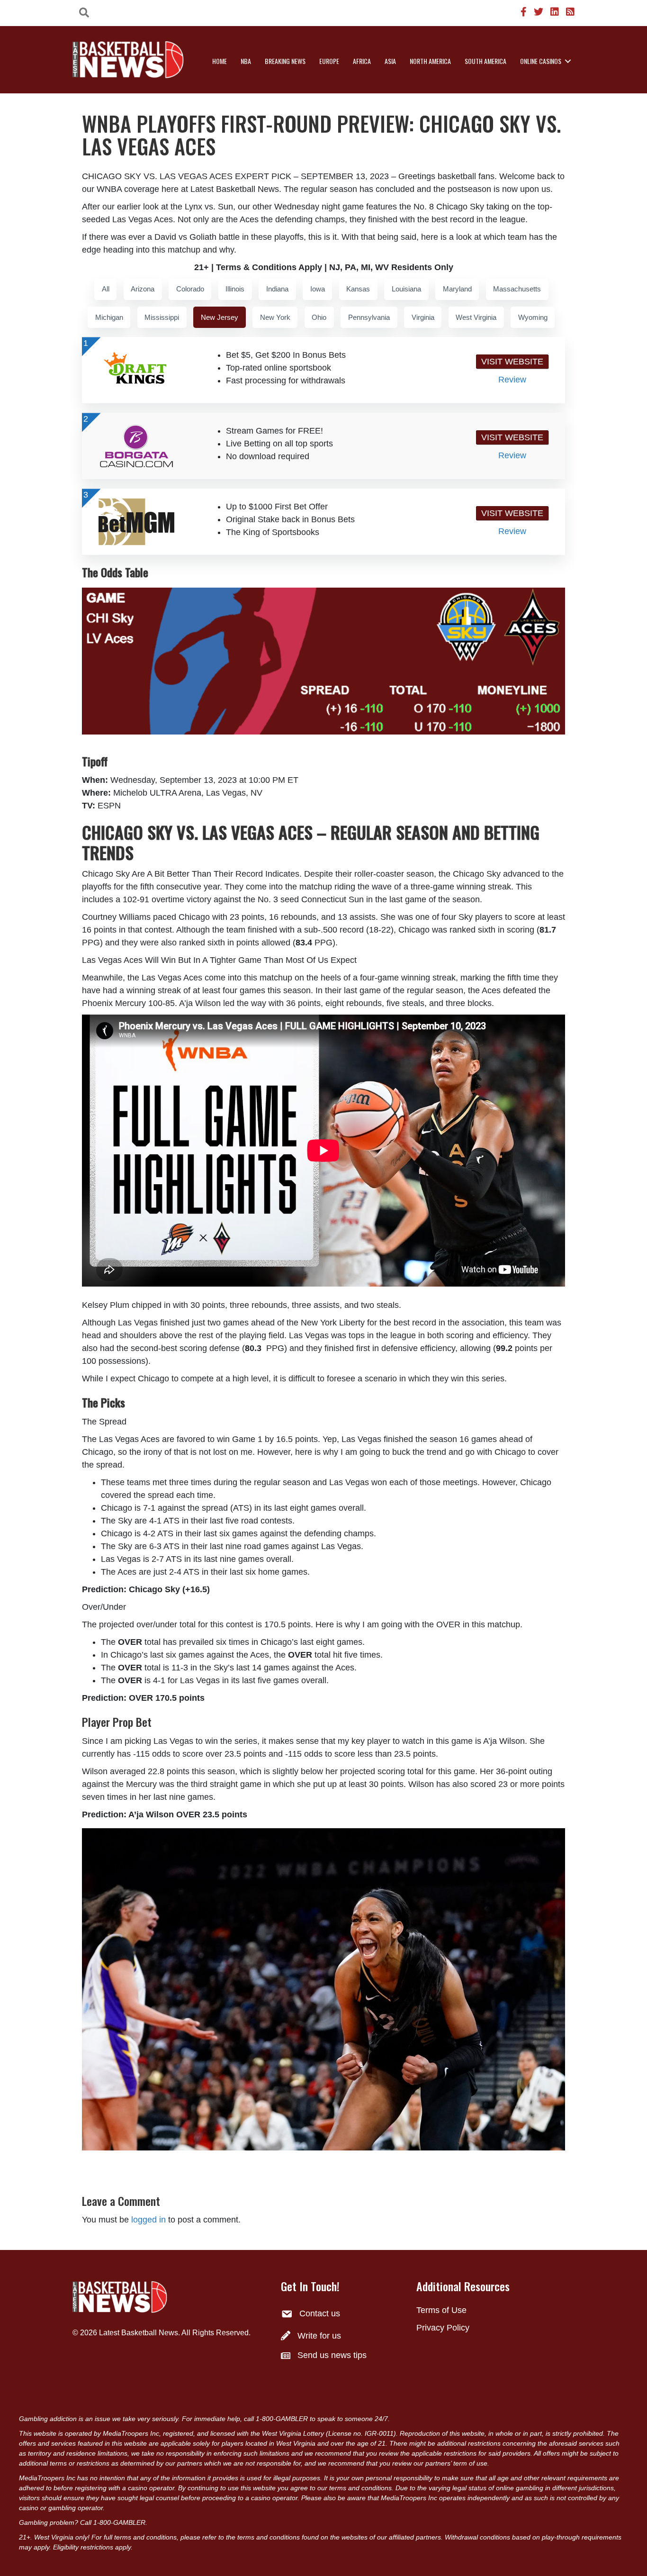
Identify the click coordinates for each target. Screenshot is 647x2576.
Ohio (319, 317)
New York (275, 317)
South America (485, 61)
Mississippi (162, 317)
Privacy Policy (443, 2328)
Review (512, 380)
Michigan (109, 317)
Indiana (277, 289)
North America (430, 61)
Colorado (190, 289)
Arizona (143, 289)
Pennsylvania (369, 317)
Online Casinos (541, 61)
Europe (329, 61)
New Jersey (220, 317)
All (106, 289)
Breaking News (285, 61)
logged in (148, 2220)
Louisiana (406, 289)
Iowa (318, 289)
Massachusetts (517, 289)
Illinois (235, 289)
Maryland (457, 289)
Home (220, 61)
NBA (246, 61)
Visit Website (512, 362)
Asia (390, 61)
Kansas (358, 289)
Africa (362, 61)
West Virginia (476, 317)
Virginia (423, 317)
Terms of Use (441, 2310)
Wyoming (533, 317)
